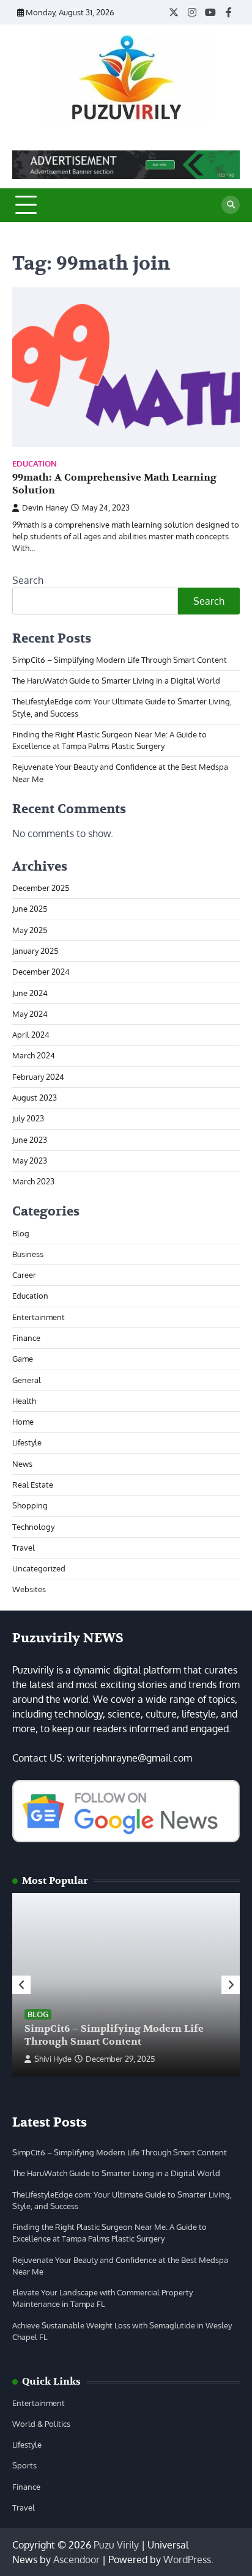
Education (35, 464)
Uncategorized (39, 1568)
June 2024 (30, 993)
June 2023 (30, 1140)
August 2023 (35, 1098)
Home (23, 1422)
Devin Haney (45, 507)
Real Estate (33, 1485)
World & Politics (41, 2424)
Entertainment (39, 1317)
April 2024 (31, 1035)
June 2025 (30, 909)
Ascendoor (76, 2559)
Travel (24, 1548)
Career (24, 1275)
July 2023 (28, 1118)
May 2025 (30, 930)
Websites (29, 1589)
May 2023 (30, 1161)
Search (28, 580)
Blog (21, 1233)
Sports (24, 2465)
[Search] (231, 205)
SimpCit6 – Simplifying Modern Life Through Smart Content (120, 660)
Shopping (30, 1505)
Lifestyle (27, 1442)
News (22, 1464)
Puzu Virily (116, 2545)
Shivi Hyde (53, 2059)
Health (24, 1401)
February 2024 (38, 1077)
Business (28, 1254)
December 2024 (41, 972)
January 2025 (35, 951)
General (27, 1380)
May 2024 (30, 1014)
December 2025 (41, 888)
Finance (26, 1338)
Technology (33, 1527)
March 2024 (34, 1055)
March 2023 (33, 1181)
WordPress (187, 2559)
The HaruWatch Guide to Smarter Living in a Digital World (116, 681)
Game (23, 1359)
